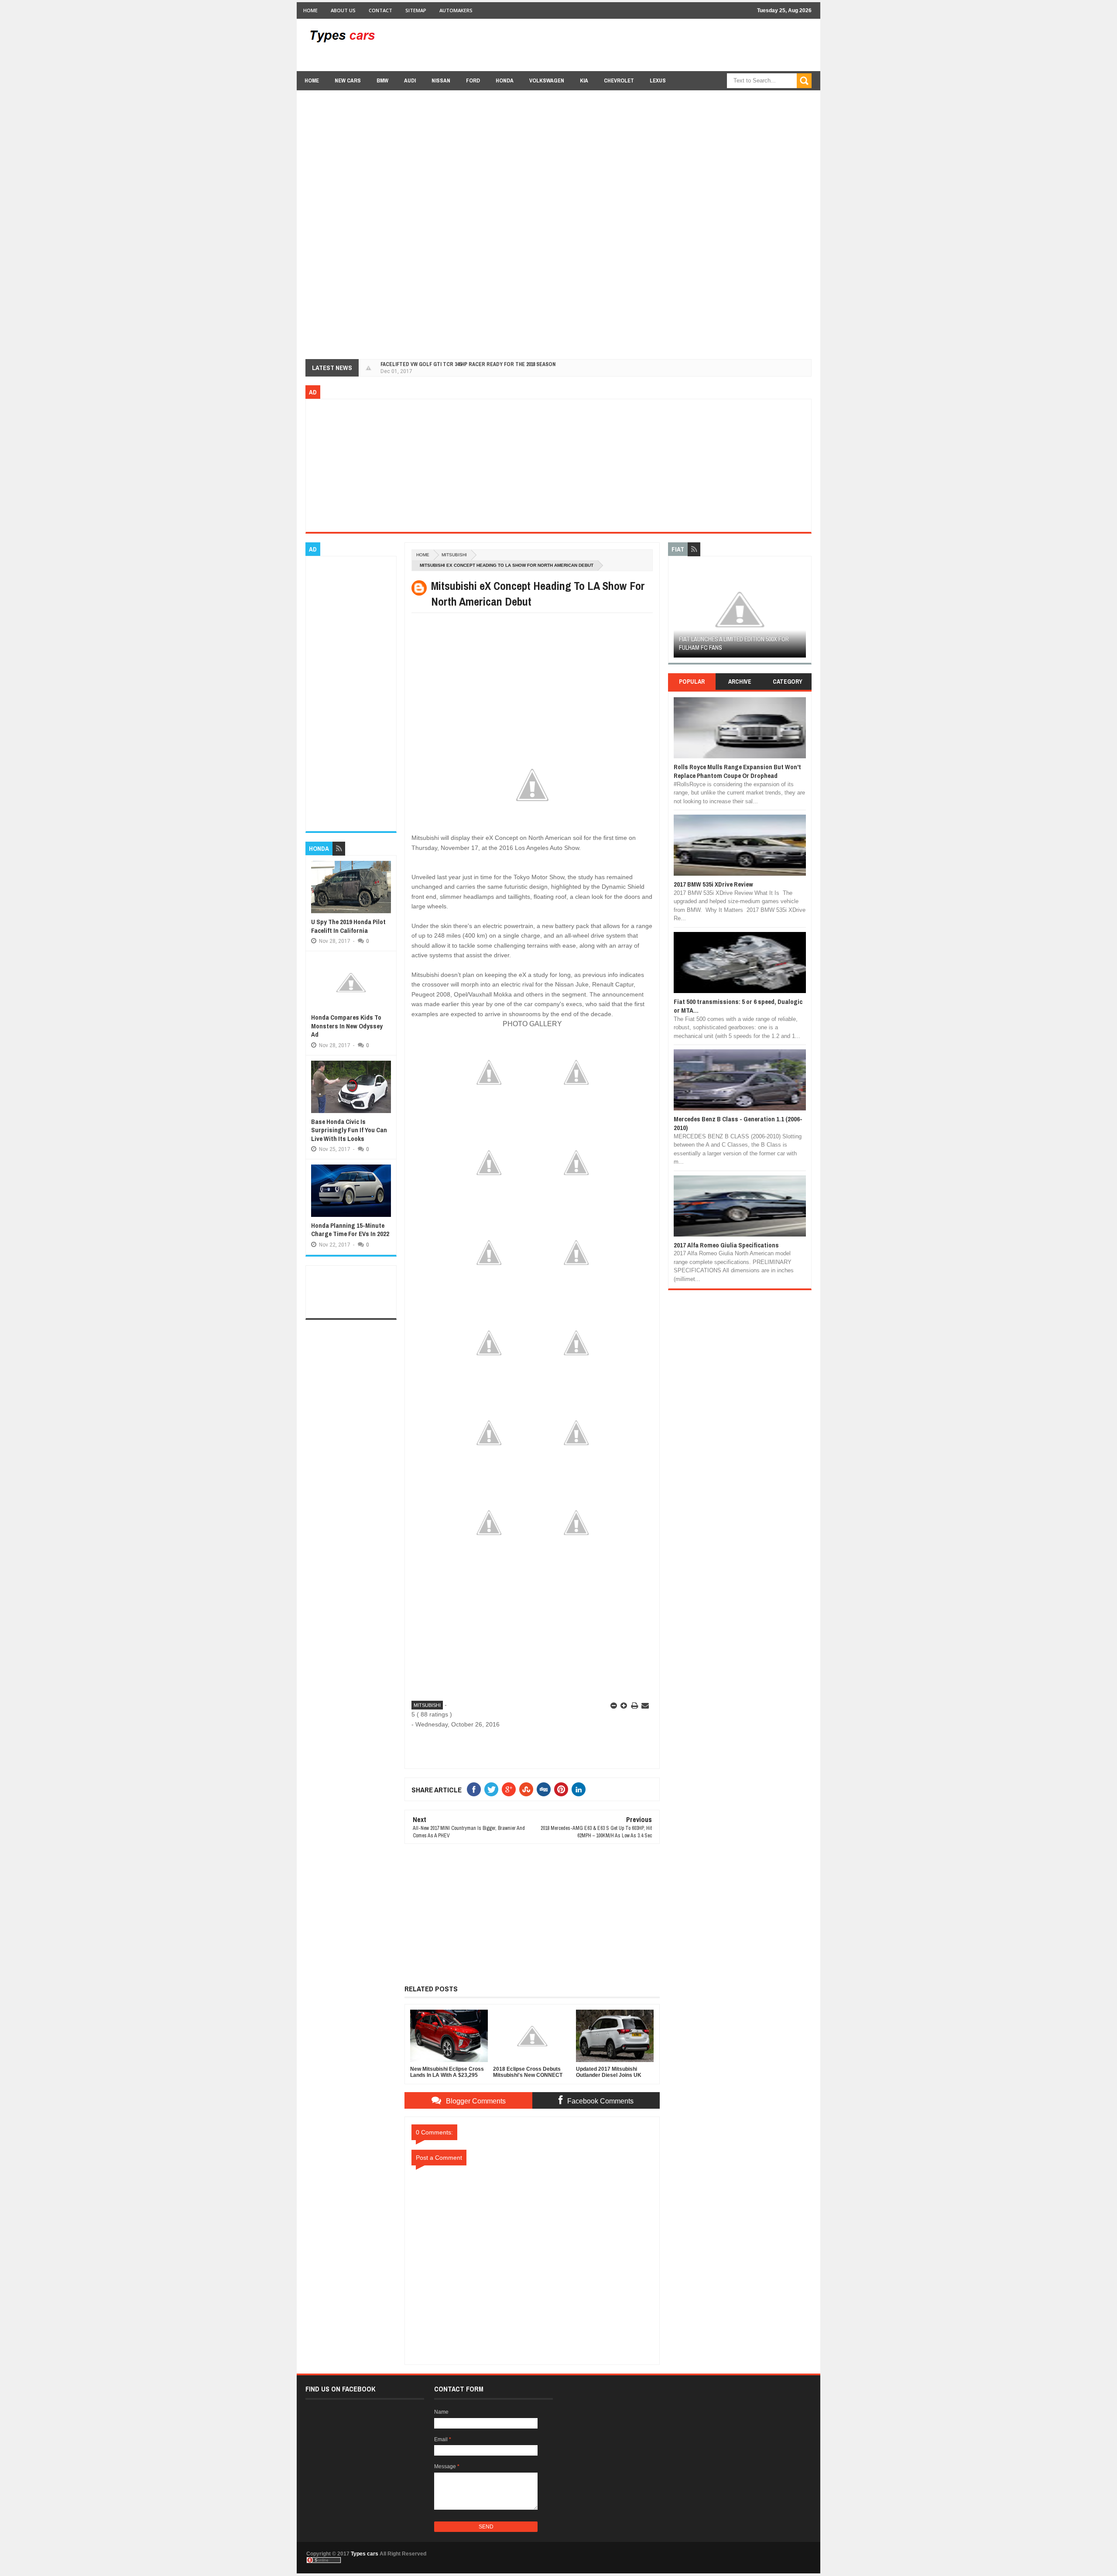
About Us (343, 10)
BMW (382, 80)
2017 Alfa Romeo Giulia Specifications (726, 1245)
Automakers (456, 10)
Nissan (441, 80)
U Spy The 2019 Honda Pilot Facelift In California (348, 926)
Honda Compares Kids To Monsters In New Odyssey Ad (347, 1026)
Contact (380, 10)
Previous (679, 612)
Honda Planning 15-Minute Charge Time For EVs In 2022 (350, 1230)
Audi (410, 80)
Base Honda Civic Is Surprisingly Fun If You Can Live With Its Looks (349, 1130)
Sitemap (416, 10)
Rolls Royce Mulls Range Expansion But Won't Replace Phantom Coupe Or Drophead (737, 771)
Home (310, 10)
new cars (348, 80)
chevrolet (619, 80)
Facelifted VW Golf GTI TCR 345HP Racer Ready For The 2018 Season (468, 364)
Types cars (365, 2554)
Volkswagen (547, 80)
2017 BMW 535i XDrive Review (713, 884)
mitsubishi (454, 555)
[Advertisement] (653, 45)
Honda (505, 80)
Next (801, 612)
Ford (473, 80)
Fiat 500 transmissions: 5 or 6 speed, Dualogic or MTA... (738, 1006)
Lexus (658, 80)
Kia (584, 80)
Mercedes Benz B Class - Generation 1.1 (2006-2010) (738, 1123)
